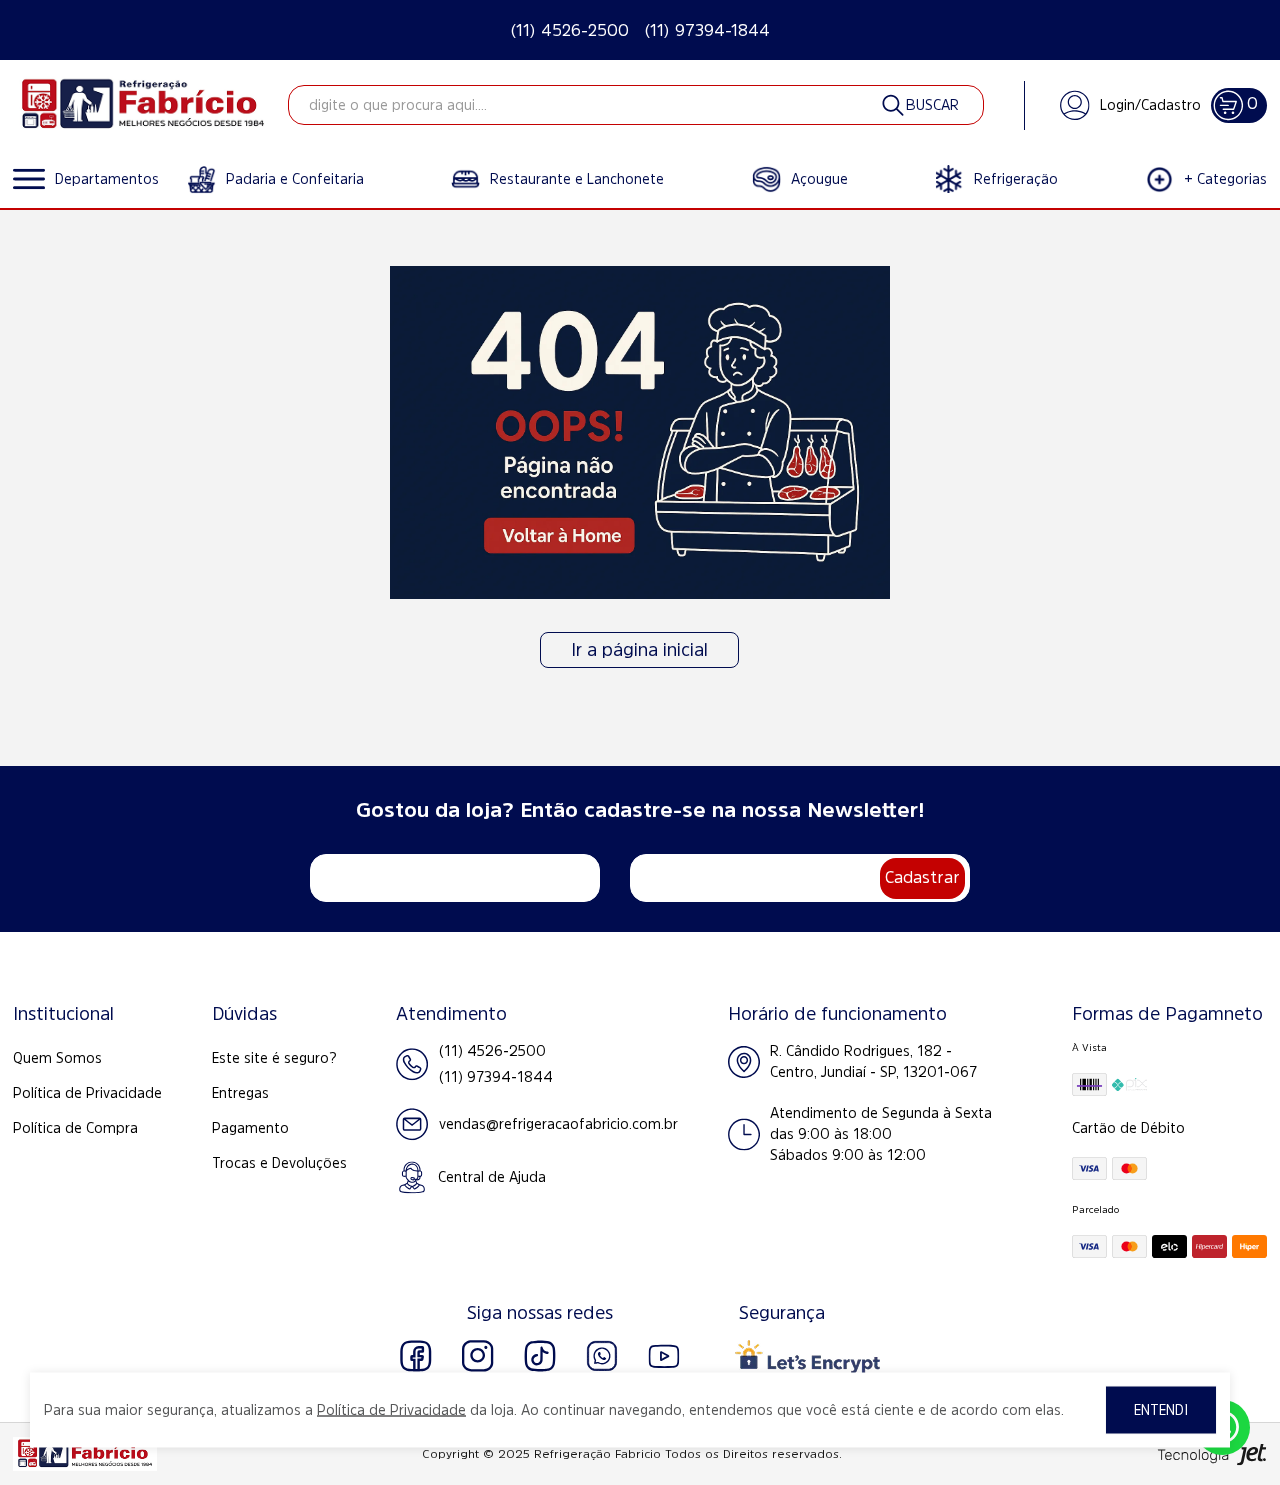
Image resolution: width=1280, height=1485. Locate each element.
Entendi (1161, 1410)
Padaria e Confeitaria (295, 179)
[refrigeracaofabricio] (143, 105)
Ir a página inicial (639, 650)
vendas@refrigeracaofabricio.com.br (558, 1124)
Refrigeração (1016, 179)
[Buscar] (919, 105)
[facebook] (416, 1356)
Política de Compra (75, 1128)
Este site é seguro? (274, 1058)
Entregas (240, 1093)
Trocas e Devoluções (279, 1163)
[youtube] (664, 1356)
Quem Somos (57, 1058)
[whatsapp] (602, 1356)
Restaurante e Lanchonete (577, 179)
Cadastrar (922, 877)
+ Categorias (1225, 179)
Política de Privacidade (87, 1093)
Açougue (819, 179)
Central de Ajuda (492, 1177)
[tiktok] (540, 1356)
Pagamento (250, 1128)
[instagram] (478, 1356)
